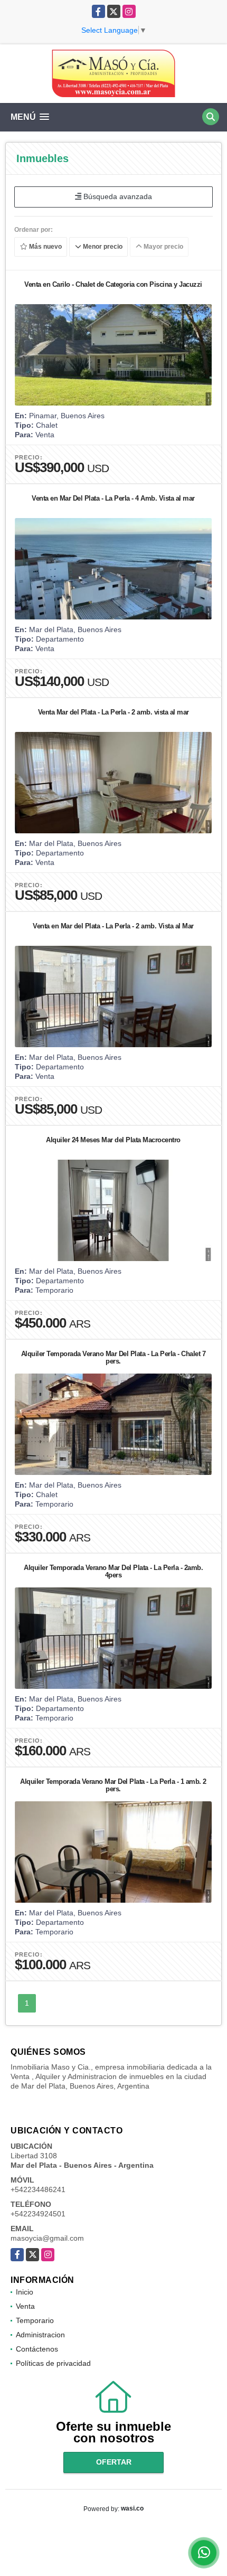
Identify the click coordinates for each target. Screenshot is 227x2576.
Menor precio (102, 247)
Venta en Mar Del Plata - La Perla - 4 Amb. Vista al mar (113, 498)
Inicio (25, 2292)
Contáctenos (37, 2349)
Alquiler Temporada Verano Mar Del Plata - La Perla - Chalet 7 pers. (113, 1357)
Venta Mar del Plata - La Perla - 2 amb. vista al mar (113, 712)
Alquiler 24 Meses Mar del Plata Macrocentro (113, 1140)
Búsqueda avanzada (117, 196)
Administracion (40, 2335)
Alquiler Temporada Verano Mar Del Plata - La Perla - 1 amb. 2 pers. (113, 1785)
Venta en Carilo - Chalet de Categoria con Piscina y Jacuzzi (113, 284)
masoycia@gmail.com (47, 2238)
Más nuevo (45, 247)
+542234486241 (38, 2189)
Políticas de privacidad (53, 2363)
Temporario (35, 2320)
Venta (25, 2306)
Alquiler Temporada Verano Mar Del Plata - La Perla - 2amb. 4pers (113, 1571)
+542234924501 (38, 2214)
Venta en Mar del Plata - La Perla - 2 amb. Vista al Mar (113, 926)
